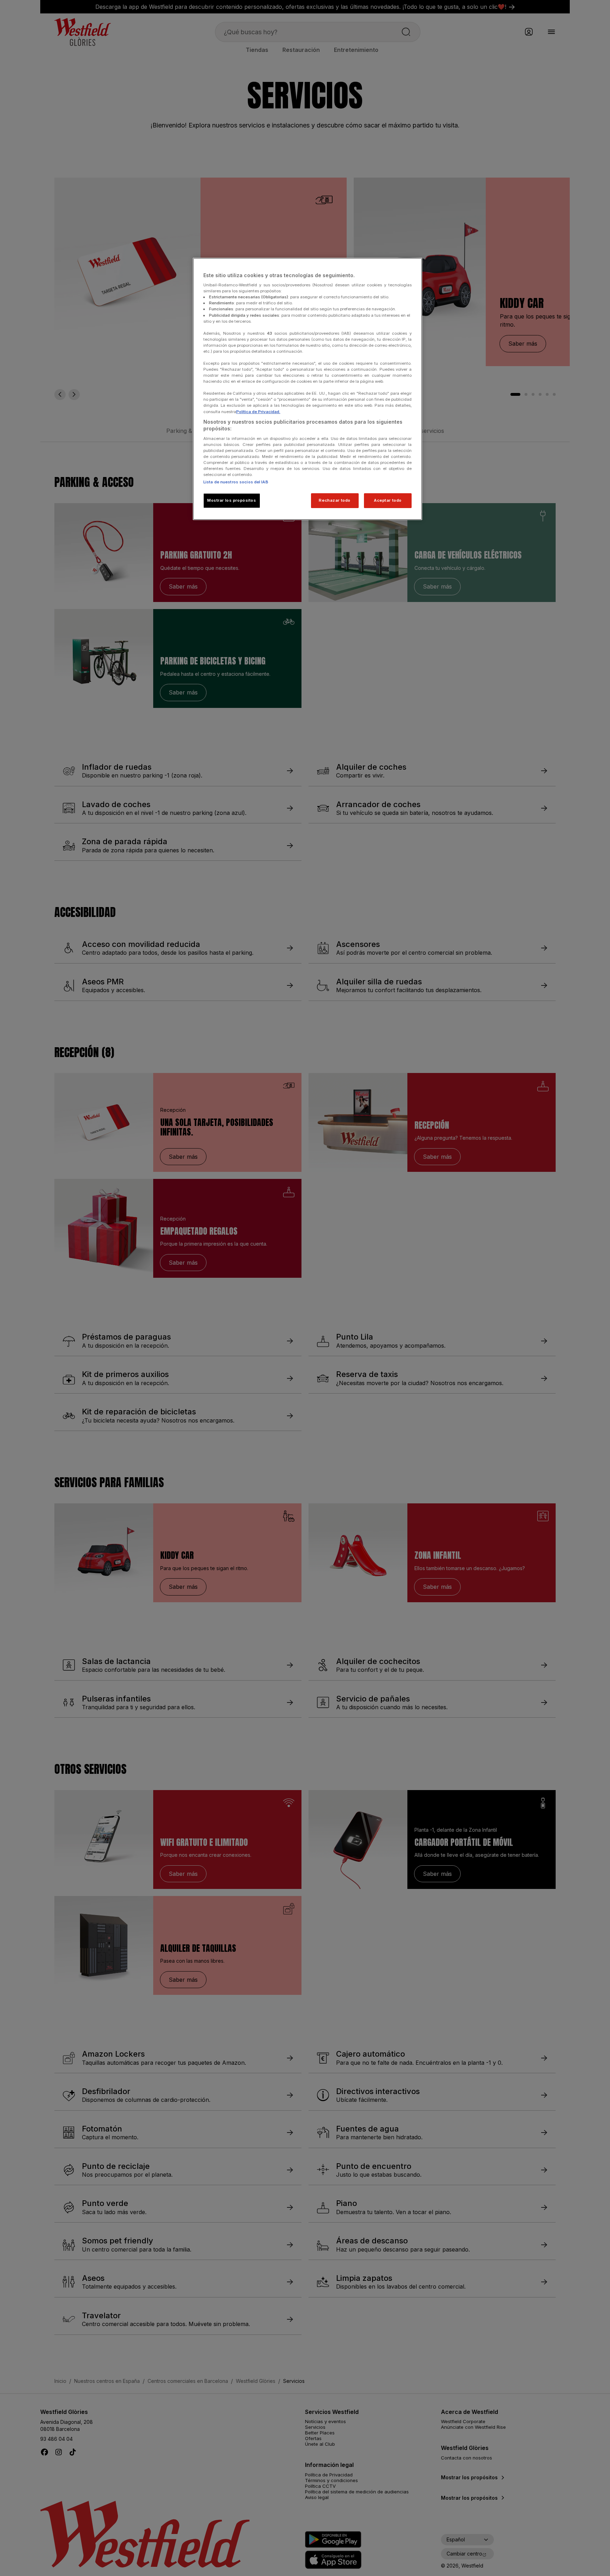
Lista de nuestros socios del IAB (236, 482)
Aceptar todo (388, 500)
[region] (307, 389)
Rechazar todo (334, 500)
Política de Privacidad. (258, 412)
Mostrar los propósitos (232, 500)
